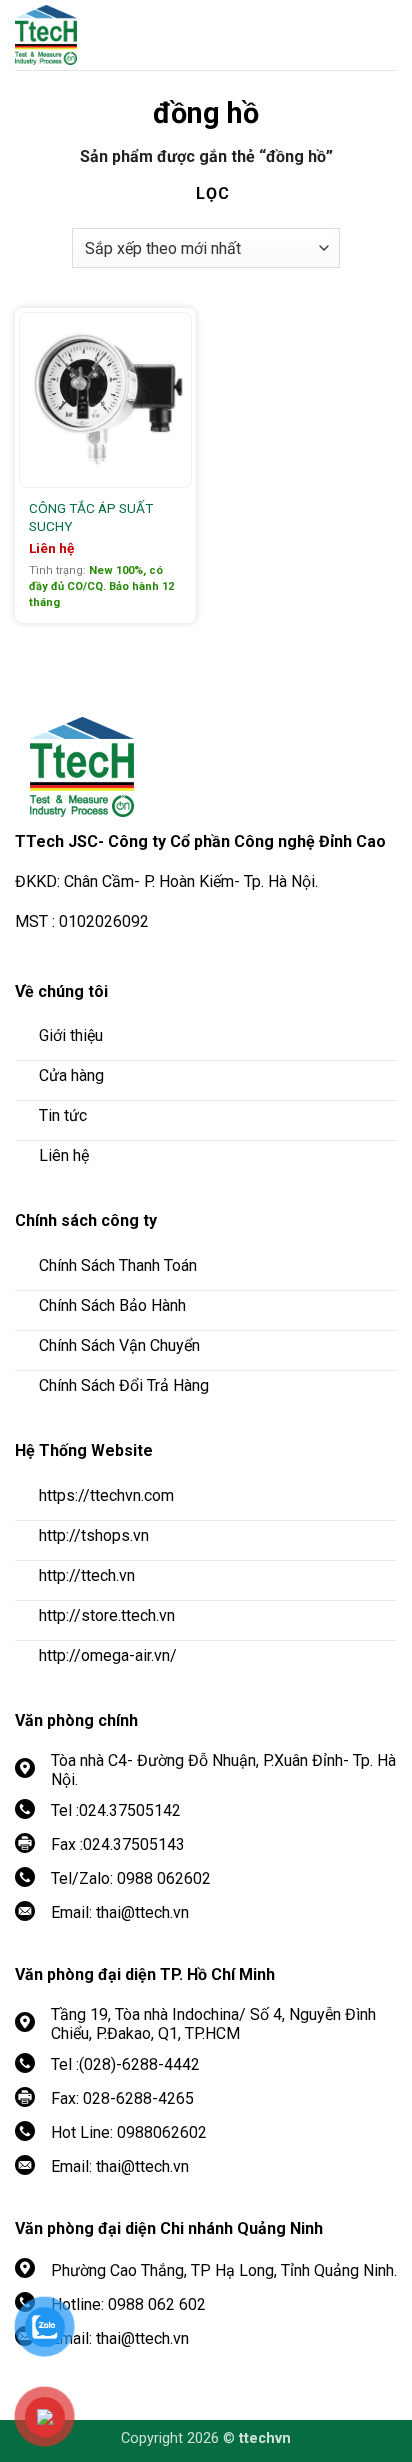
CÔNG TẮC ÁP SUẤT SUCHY (91, 517)
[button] (382, 35)
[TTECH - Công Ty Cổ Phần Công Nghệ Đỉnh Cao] (125, 35)
